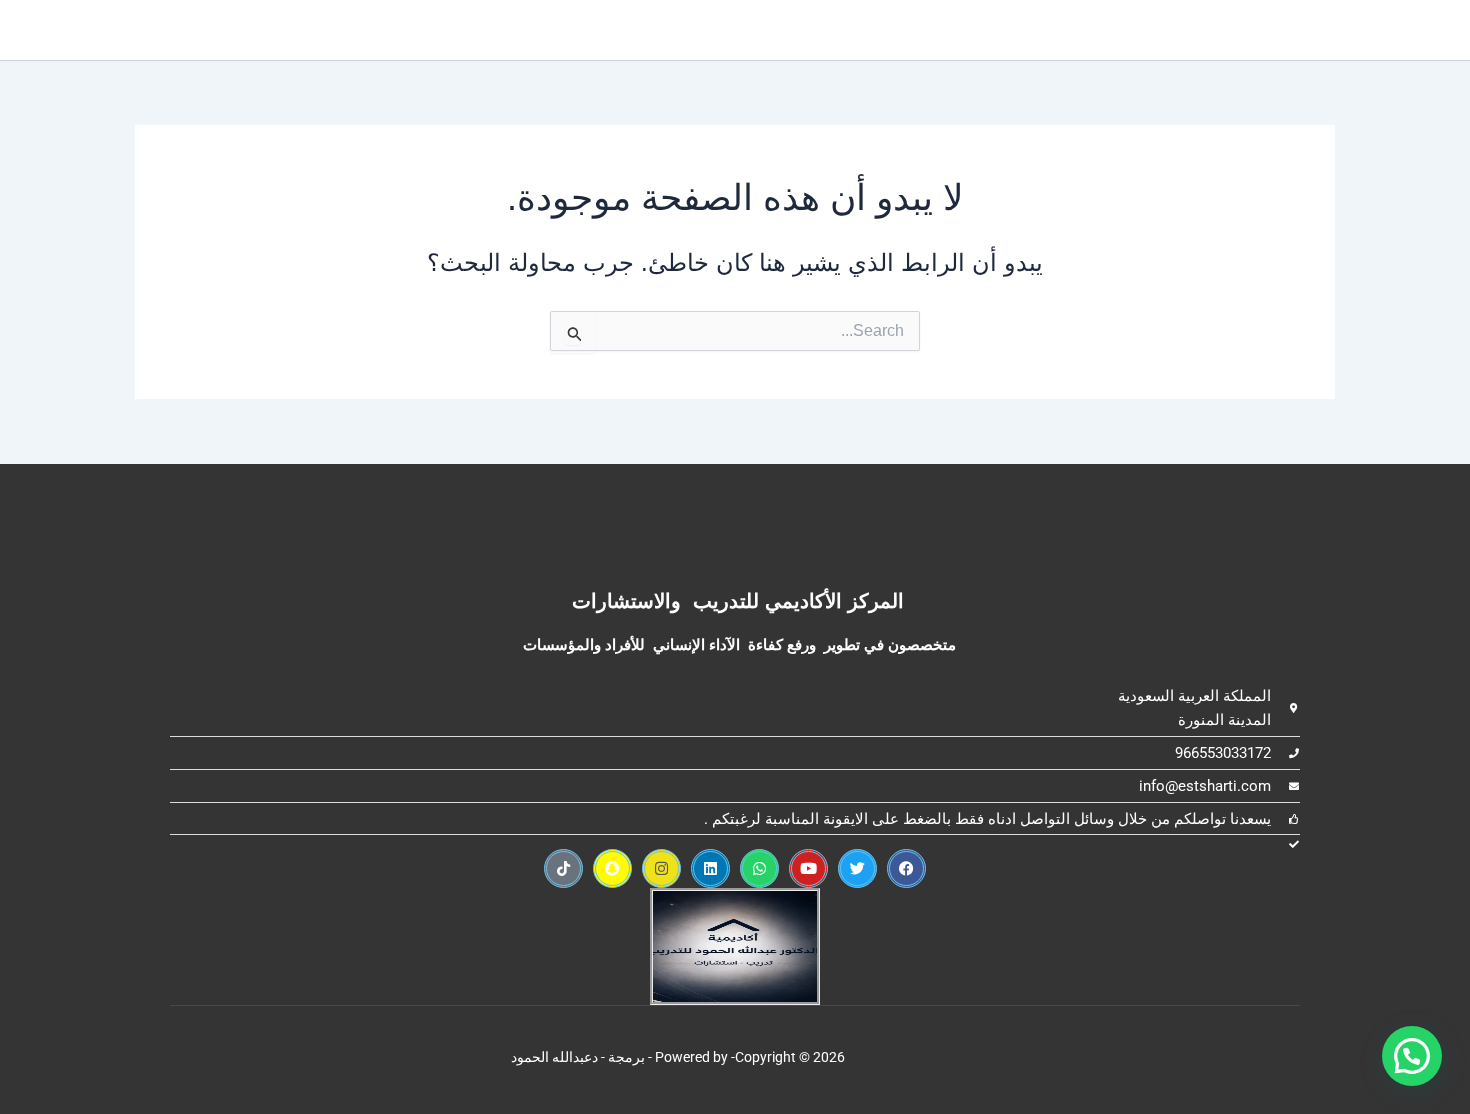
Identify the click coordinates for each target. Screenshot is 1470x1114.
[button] (1412, 1056)
